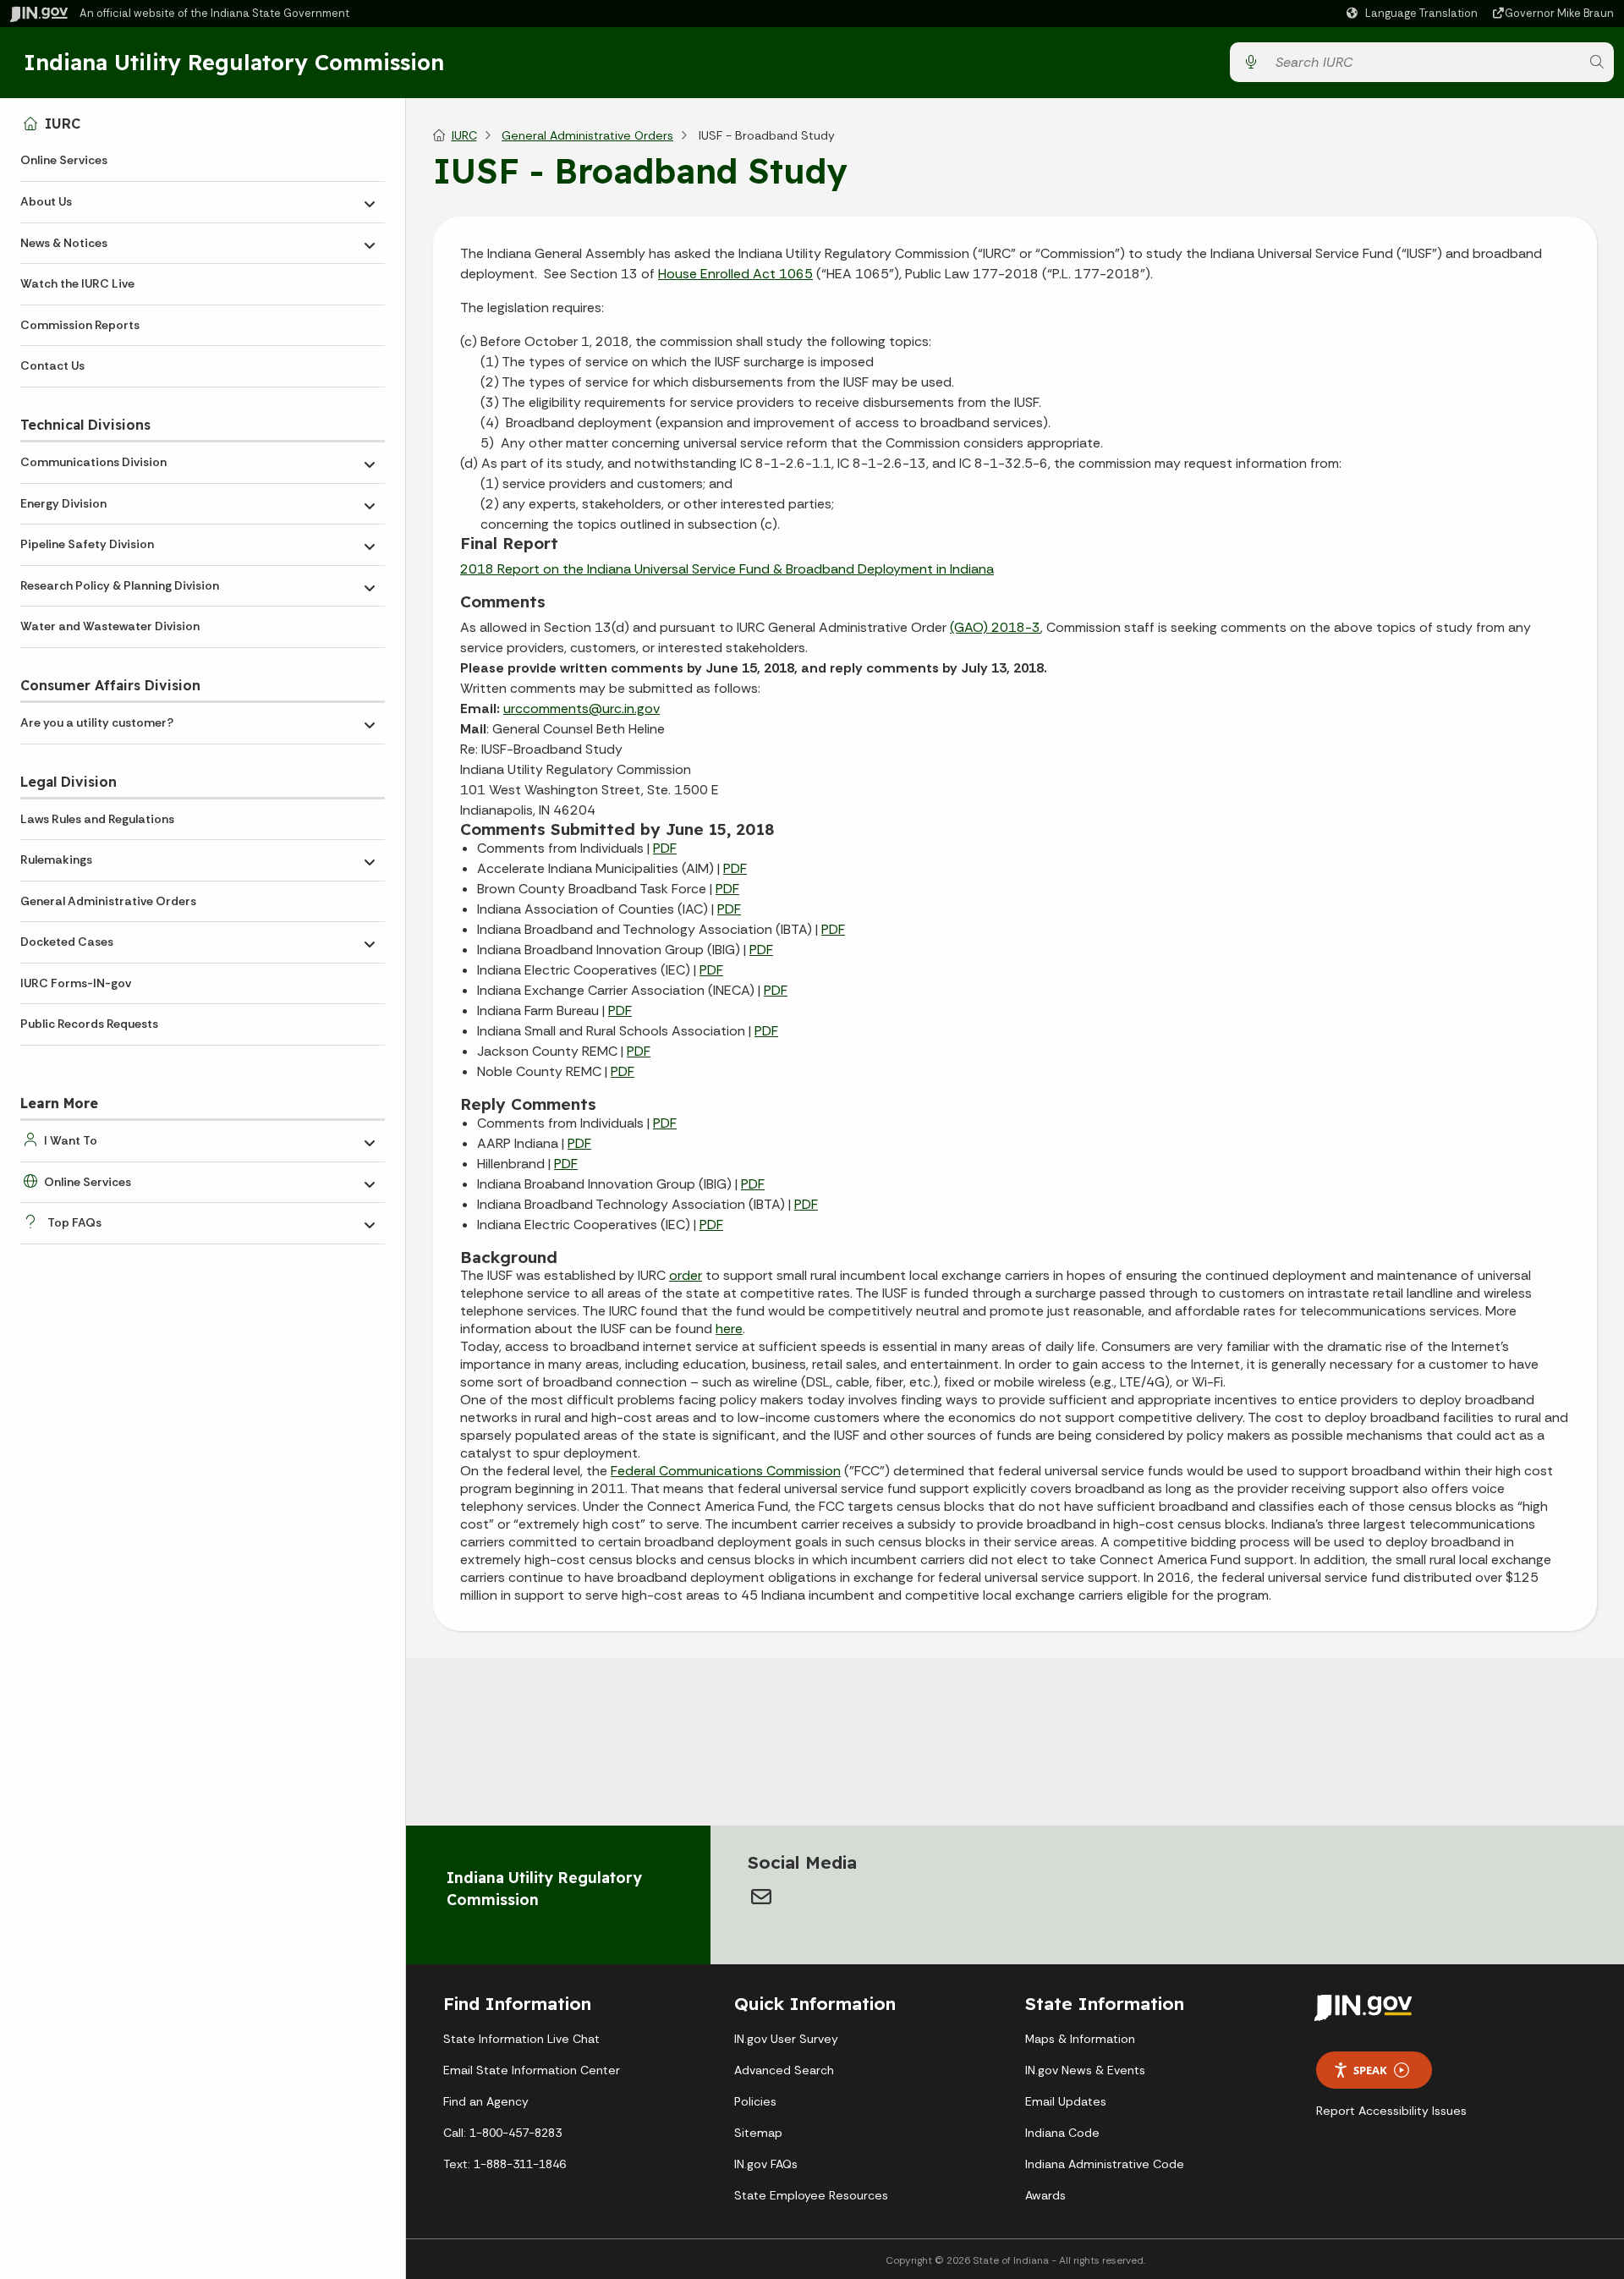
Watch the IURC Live (77, 283)
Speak (1370, 2070)
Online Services (64, 160)
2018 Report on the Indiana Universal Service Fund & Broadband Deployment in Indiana (727, 569)
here (729, 1329)
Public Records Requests (89, 1024)
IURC (63, 124)
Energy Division (63, 503)
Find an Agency (486, 2101)
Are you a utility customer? (97, 722)
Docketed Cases (67, 942)
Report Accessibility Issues (1391, 2111)
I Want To (71, 1140)
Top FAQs (74, 1222)
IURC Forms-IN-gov (76, 983)
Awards (1045, 2195)
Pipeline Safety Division (87, 544)
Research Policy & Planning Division (120, 585)
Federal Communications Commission (726, 1471)
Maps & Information (1080, 2039)
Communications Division (93, 462)
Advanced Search (784, 2070)
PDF (665, 848)
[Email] (761, 1897)
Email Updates (1066, 2101)
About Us (46, 201)
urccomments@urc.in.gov (582, 708)
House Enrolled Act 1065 (735, 274)
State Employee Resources (811, 2195)
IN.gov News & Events (1085, 2070)
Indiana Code (1062, 2133)
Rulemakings (56, 859)
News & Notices (64, 243)
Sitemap (758, 2133)
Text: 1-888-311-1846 (505, 2164)
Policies (755, 2101)
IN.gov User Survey (786, 2039)
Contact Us (52, 365)
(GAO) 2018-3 (995, 627)
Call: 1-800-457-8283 (502, 2133)
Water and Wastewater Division (110, 626)
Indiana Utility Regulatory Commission (234, 62)
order (686, 1275)
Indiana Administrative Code (1105, 2164)
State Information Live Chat (521, 2039)
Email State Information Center (532, 2070)
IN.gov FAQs (766, 2164)
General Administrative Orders (108, 901)
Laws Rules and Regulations (97, 819)
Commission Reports (80, 325)
